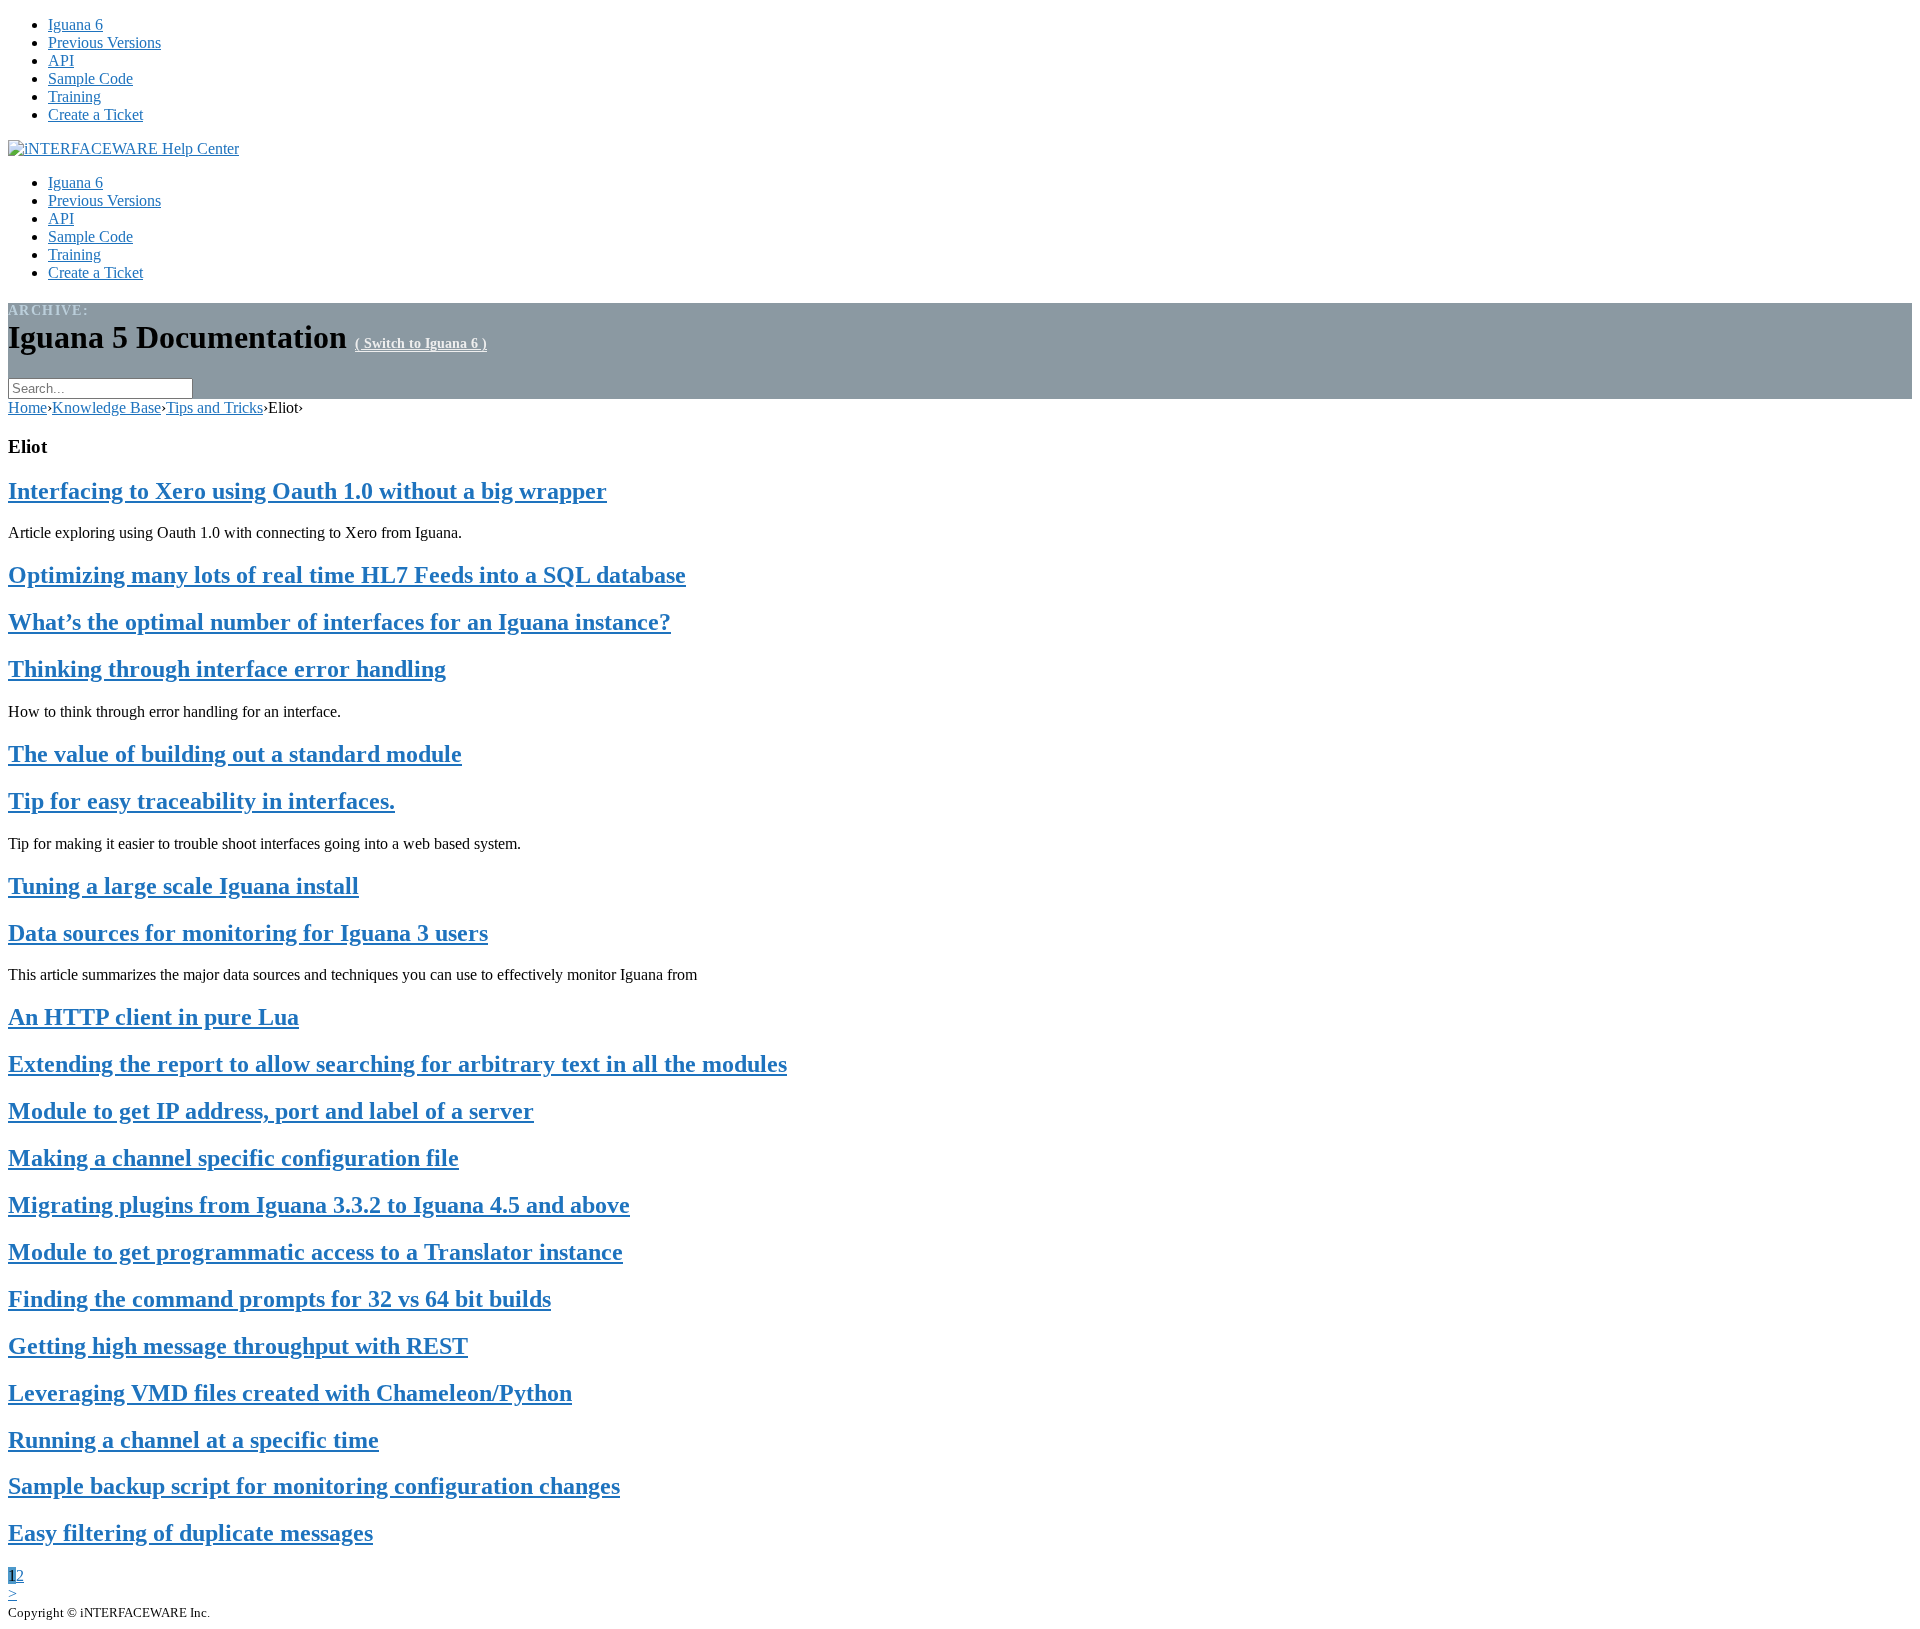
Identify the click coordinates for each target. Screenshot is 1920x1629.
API (61, 60)
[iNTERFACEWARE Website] (123, 148)
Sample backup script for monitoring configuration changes (314, 1486)
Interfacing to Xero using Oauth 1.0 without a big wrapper (307, 491)
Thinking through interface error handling (227, 669)
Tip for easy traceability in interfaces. (201, 801)
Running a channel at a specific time (193, 1440)
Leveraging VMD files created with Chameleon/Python (290, 1393)
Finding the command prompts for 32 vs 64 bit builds (279, 1299)
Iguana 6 (75, 24)
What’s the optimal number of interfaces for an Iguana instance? (339, 622)
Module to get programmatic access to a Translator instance (315, 1252)
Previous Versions (104, 42)
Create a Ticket (95, 114)
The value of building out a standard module (235, 754)
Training (74, 96)
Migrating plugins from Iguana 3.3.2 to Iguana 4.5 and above (319, 1205)
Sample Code (90, 78)
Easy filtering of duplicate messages (190, 1533)
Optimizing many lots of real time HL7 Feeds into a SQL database (347, 575)
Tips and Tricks (214, 407)
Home (27, 407)
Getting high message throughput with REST (238, 1346)
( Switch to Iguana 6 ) (421, 343)
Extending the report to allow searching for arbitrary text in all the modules (397, 1064)
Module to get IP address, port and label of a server (271, 1111)
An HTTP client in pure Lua (153, 1017)
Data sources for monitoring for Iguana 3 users (248, 933)
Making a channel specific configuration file (233, 1158)
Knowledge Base (106, 407)
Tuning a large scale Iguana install (183, 886)
